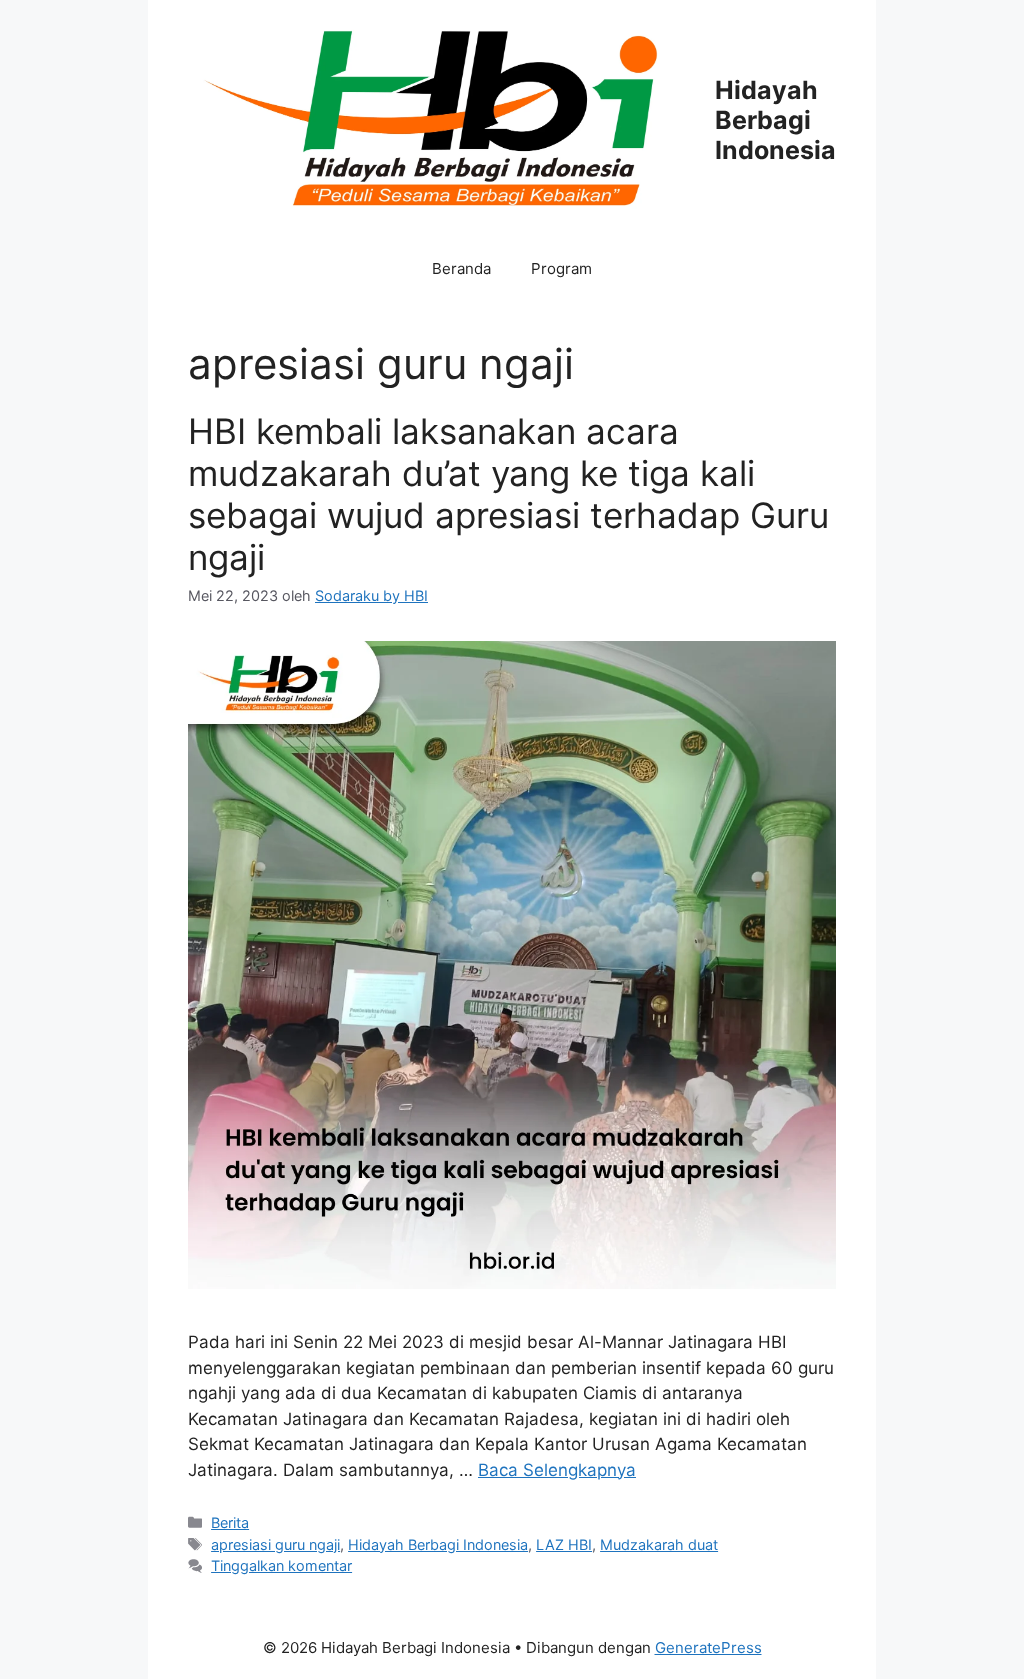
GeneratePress (708, 1647)
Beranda (461, 268)
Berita (230, 1522)
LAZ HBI (564, 1544)
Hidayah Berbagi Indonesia (775, 120)
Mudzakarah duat (659, 1544)
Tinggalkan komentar (281, 1565)
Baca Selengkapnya (557, 1470)
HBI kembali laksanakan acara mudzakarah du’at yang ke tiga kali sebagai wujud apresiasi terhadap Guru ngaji (508, 494)
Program (561, 268)
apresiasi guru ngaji (275, 1544)
